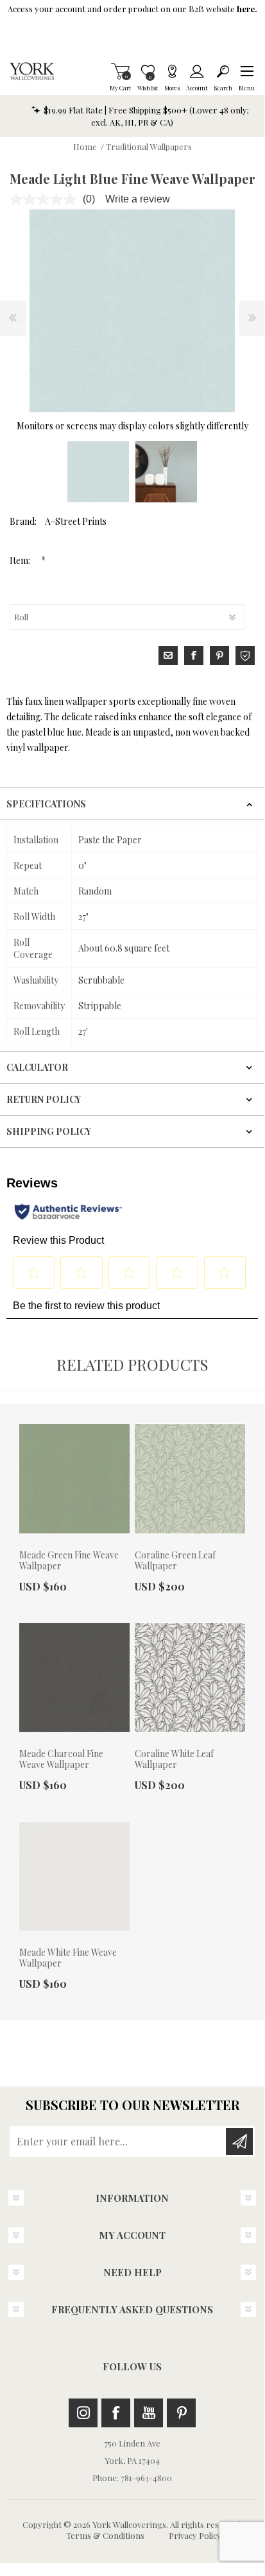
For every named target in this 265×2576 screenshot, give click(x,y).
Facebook (116, 2413)
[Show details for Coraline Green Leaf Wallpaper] (190, 1478)
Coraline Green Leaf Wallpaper (175, 1561)
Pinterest (181, 2413)
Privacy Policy (195, 2535)
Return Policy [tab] (44, 1099)
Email (168, 656)
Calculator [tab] (37, 1067)
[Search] (223, 71)
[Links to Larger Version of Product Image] (132, 311)
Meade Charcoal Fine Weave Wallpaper (61, 1760)
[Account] (197, 71)
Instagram (83, 2413)
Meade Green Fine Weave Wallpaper (69, 1561)
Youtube (149, 2413)
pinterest (219, 656)
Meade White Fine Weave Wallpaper (68, 1958)
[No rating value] (46, 199)
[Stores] (172, 71)
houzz (245, 656)
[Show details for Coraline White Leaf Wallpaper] (190, 1678)
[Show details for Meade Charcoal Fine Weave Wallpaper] (74, 1678)
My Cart (120, 71)
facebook (194, 656)
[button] (247, 71)
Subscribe (239, 2142)
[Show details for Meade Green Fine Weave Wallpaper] (74, 1478)
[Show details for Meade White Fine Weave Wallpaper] (74, 1876)
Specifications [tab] (46, 804)
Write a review (138, 199)
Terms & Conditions (105, 2535)
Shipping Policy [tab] (49, 1131)
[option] (98, 472)
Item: (21, 560)
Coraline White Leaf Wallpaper (174, 1760)
